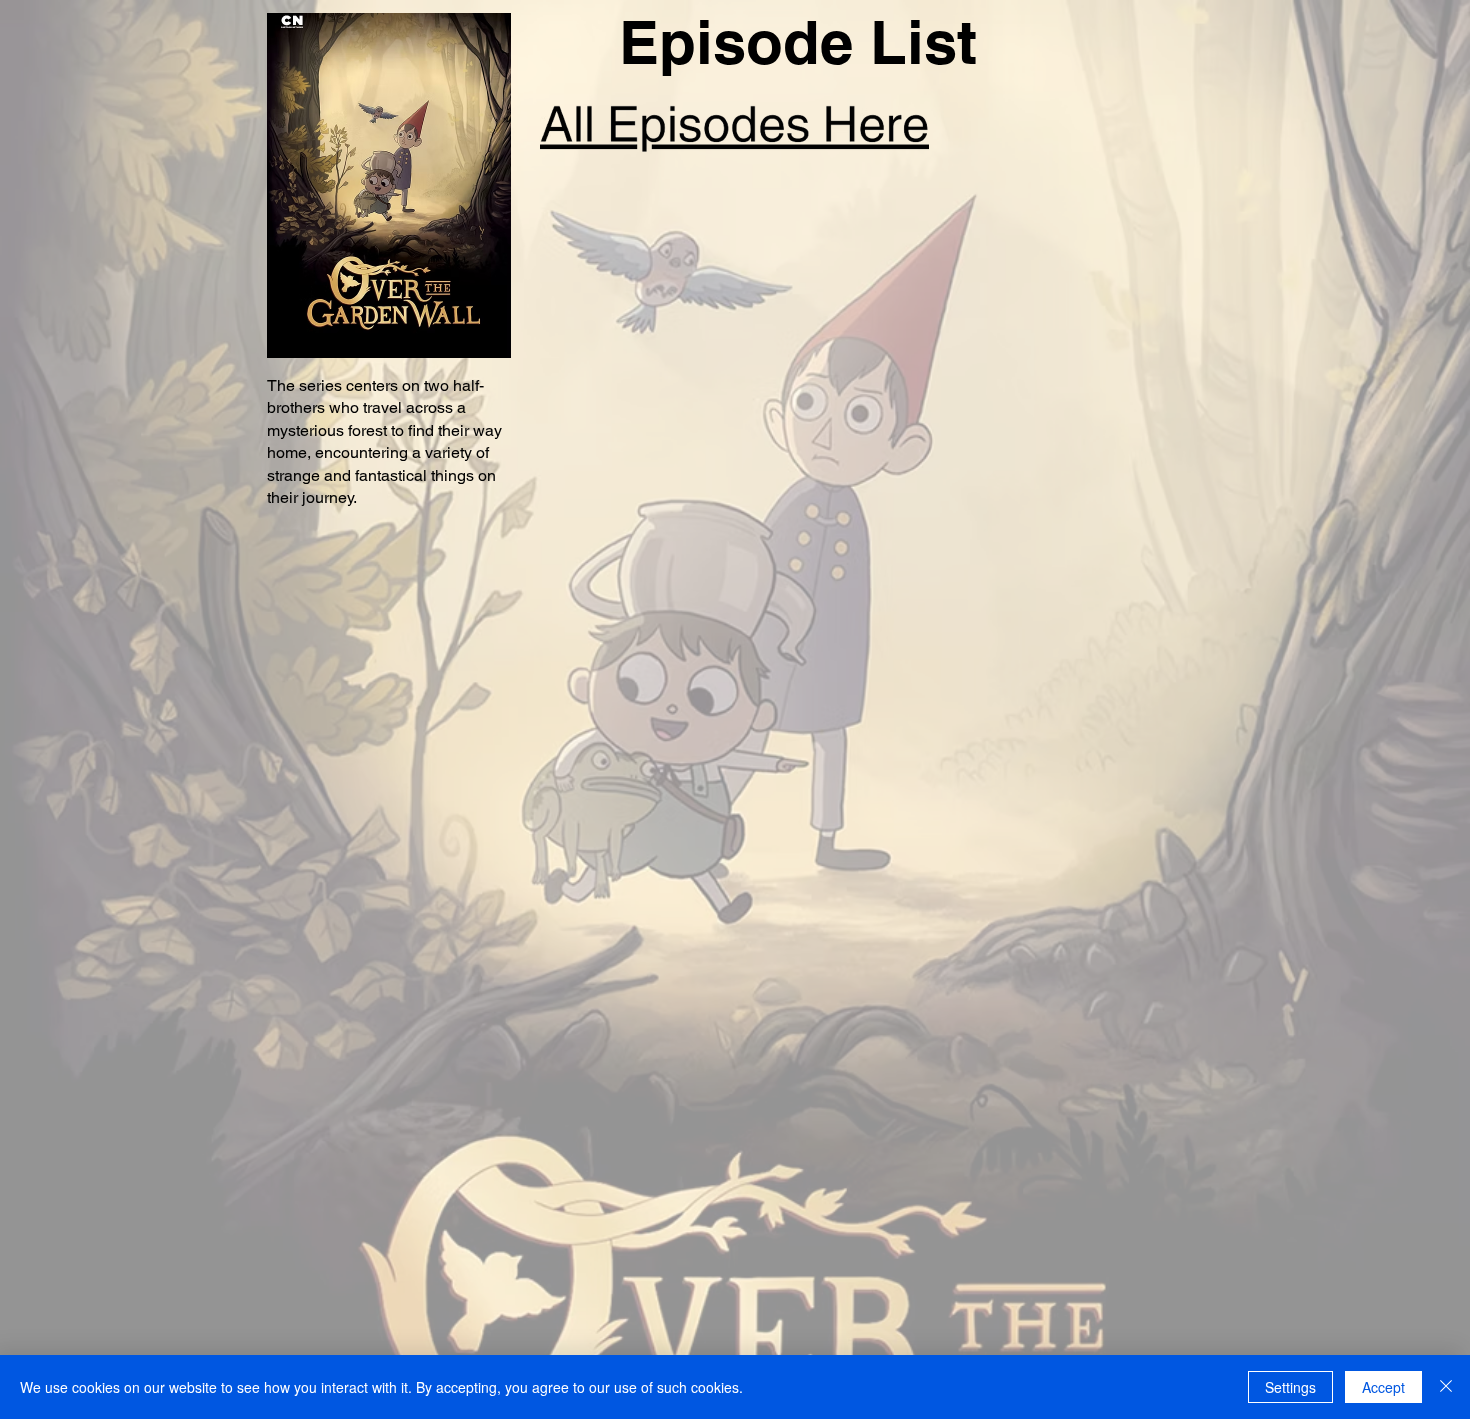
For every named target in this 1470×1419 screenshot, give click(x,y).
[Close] (1446, 1387)
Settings (1290, 1387)
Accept (1383, 1387)
